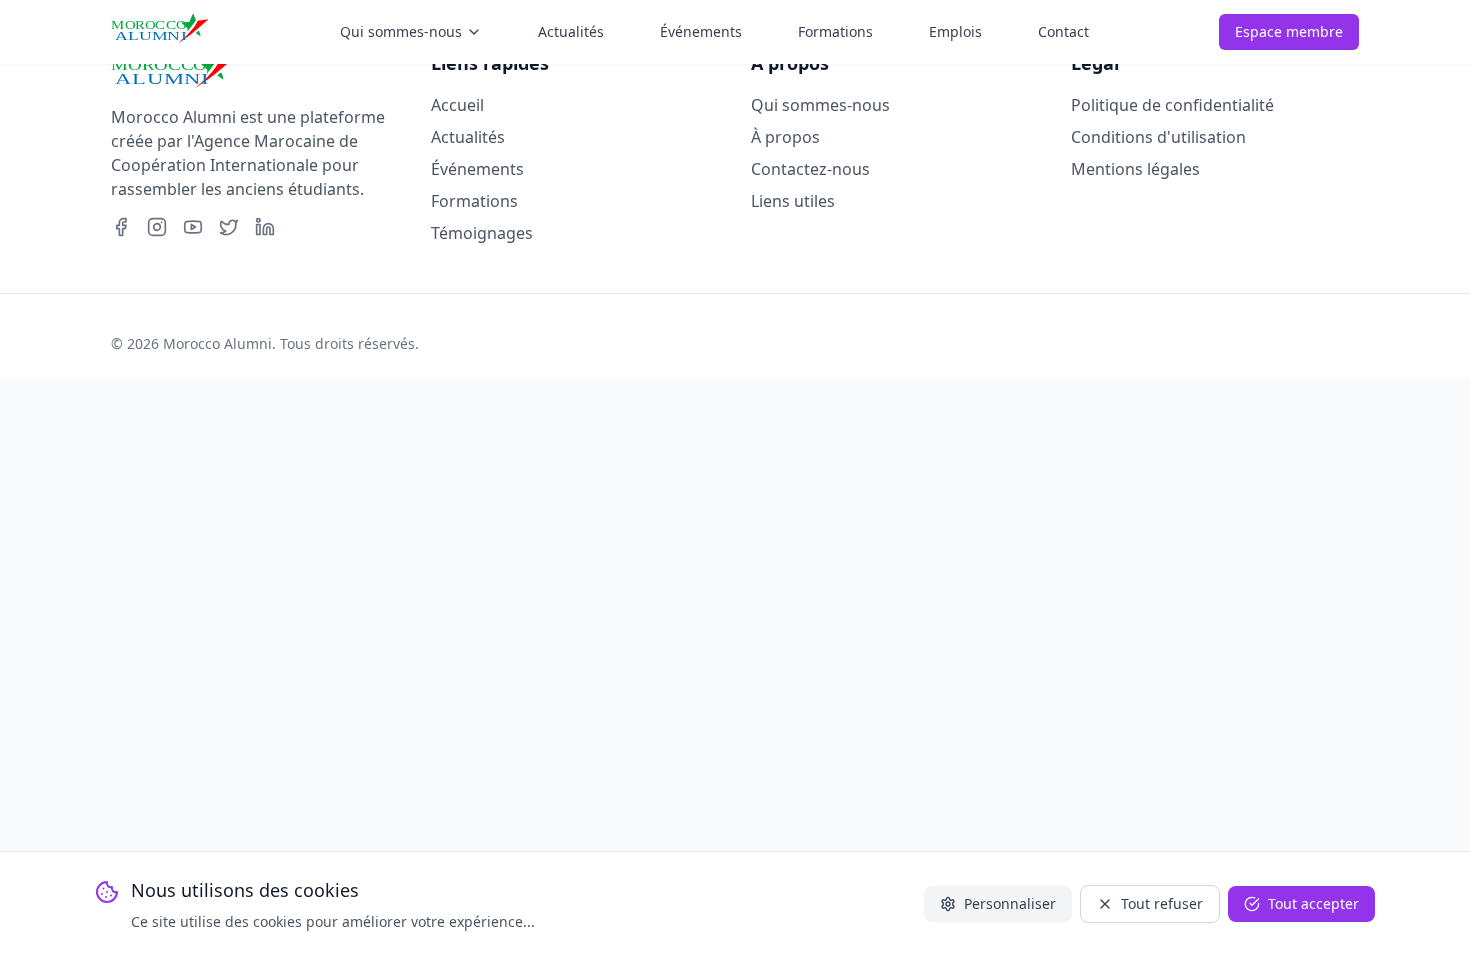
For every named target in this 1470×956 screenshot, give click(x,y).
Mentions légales (1135, 169)
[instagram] (157, 227)
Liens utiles (793, 201)
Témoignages (482, 233)
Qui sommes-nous (820, 105)
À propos (785, 137)
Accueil (457, 105)
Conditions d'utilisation (1158, 137)
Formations (474, 201)
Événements (477, 169)
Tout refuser (1162, 903)
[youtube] (193, 227)
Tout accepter (1313, 903)
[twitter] (229, 227)
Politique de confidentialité (1172, 105)
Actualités (468, 137)
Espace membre (1289, 31)
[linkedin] (265, 227)
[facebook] (121, 227)
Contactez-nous (810, 169)
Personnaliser (1010, 903)
